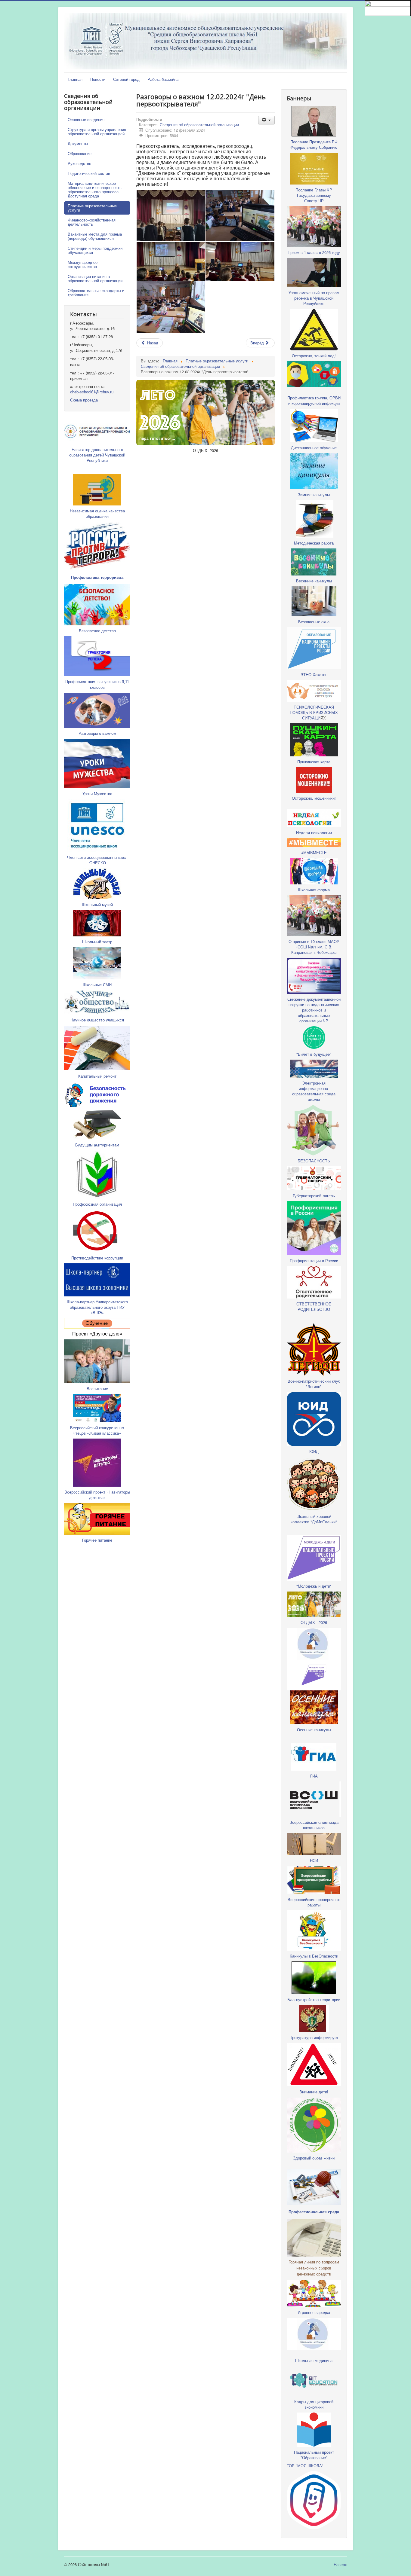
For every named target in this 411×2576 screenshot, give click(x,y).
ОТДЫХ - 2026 (314, 1622)
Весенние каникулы (314, 581)
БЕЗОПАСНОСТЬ (314, 1161)
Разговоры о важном (97, 733)
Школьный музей (97, 904)
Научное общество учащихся (97, 1020)
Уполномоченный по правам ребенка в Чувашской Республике (314, 298)
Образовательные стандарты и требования (96, 293)
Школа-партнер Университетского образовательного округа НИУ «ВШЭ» (97, 1307)
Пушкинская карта (314, 762)
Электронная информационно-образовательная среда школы (314, 1091)
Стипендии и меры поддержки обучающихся (95, 250)
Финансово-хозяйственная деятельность (92, 222)
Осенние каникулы (314, 1730)
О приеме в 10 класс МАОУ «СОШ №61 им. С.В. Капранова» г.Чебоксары (314, 947)
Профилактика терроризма (97, 577)
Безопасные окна (314, 622)
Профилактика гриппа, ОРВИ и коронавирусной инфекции (314, 400)
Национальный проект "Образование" (314, 2455)
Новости (98, 79)
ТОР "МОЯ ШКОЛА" (305, 2466)
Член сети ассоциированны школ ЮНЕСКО (97, 860)
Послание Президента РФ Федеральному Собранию (314, 144)
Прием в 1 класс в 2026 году (314, 252)
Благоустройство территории (314, 1999)
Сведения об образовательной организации (199, 125)
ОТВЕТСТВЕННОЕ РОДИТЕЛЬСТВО (314, 1306)
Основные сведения (86, 119)
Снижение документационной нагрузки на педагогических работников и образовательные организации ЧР (314, 1010)
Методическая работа (314, 543)
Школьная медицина (314, 2360)
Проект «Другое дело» (97, 1334)
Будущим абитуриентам (97, 1145)
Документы (78, 143)
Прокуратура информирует (314, 2037)
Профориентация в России (314, 1261)
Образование (80, 153)
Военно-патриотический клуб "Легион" (314, 1384)
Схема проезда (84, 400)
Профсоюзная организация (97, 1204)
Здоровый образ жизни (314, 2158)
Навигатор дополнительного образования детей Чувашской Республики (97, 455)
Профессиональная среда (314, 2212)
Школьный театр (97, 942)
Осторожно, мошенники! (314, 798)
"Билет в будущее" (314, 1054)
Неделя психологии (314, 833)
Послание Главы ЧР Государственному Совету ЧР (314, 195)
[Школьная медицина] (314, 1643)
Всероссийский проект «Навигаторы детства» (97, 1495)
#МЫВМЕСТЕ (314, 852)
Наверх (340, 2564)
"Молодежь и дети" (314, 1586)
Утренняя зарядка (314, 2312)
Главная (75, 79)
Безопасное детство (97, 631)
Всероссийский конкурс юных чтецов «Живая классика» (97, 1430)
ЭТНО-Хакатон (314, 675)
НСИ (314, 1860)
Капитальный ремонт (97, 1076)
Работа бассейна (163, 79)
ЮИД (314, 1451)
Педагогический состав (89, 173)
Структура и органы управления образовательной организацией (97, 131)
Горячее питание (97, 1540)
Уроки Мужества (97, 794)
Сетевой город (126, 79)
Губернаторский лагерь (314, 1196)
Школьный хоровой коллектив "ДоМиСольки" (314, 1519)
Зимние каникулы (314, 494)
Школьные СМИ (97, 985)
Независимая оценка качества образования (97, 513)
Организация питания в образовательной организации (95, 278)
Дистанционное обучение (314, 448)
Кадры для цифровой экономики (314, 2404)
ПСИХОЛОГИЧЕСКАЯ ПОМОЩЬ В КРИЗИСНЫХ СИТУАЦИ (314, 712)
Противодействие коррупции (97, 1258)
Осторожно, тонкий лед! (314, 356)
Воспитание (97, 1389)
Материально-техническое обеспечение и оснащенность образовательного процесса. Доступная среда (95, 189)
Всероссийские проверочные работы (314, 1902)
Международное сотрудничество (83, 264)
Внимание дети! (314, 2092)
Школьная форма (314, 890)
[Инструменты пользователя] (266, 120)
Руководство (79, 163)
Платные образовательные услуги (92, 208)
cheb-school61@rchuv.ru (92, 392)
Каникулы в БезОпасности (314, 1956)
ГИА (314, 1776)
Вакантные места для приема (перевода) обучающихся (95, 236)
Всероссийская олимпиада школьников (314, 1825)
